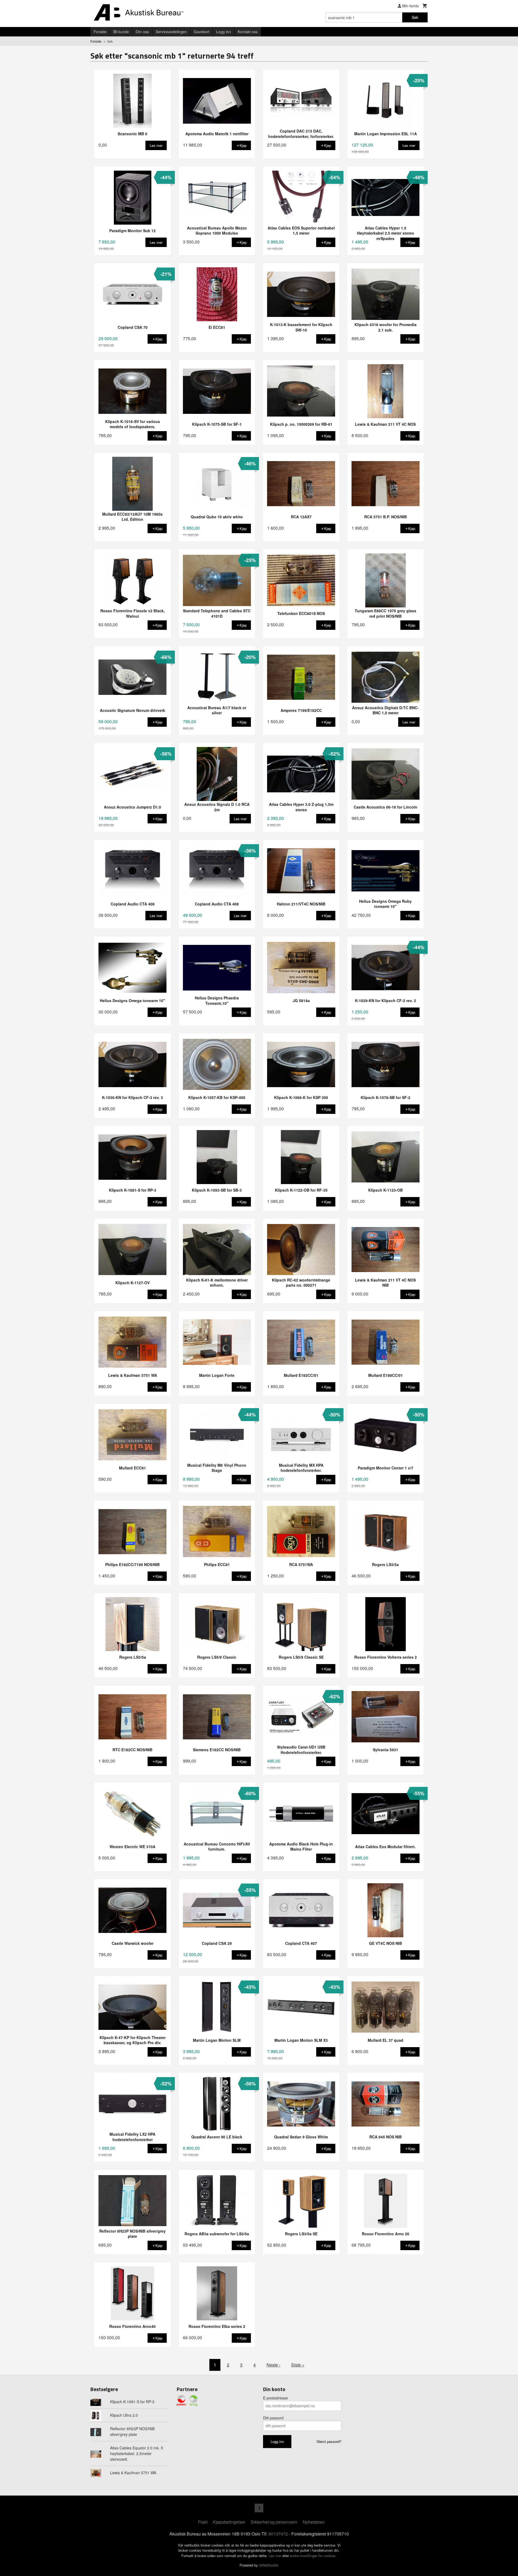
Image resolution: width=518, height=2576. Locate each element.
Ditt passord (273, 2418)
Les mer (276, 2556)
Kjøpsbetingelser (229, 2522)
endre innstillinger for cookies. (313, 2556)
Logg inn (224, 32)
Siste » (298, 2365)
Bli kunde (121, 32)
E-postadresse (275, 2398)
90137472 (278, 2534)
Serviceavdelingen (171, 32)
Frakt (203, 2522)
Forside (100, 32)
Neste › (273, 2365)
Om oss (142, 32)
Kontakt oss (248, 32)
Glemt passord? (329, 2441)
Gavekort (202, 32)
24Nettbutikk (269, 2565)
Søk (415, 17)
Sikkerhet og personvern (274, 2522)
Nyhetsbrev (314, 2522)
